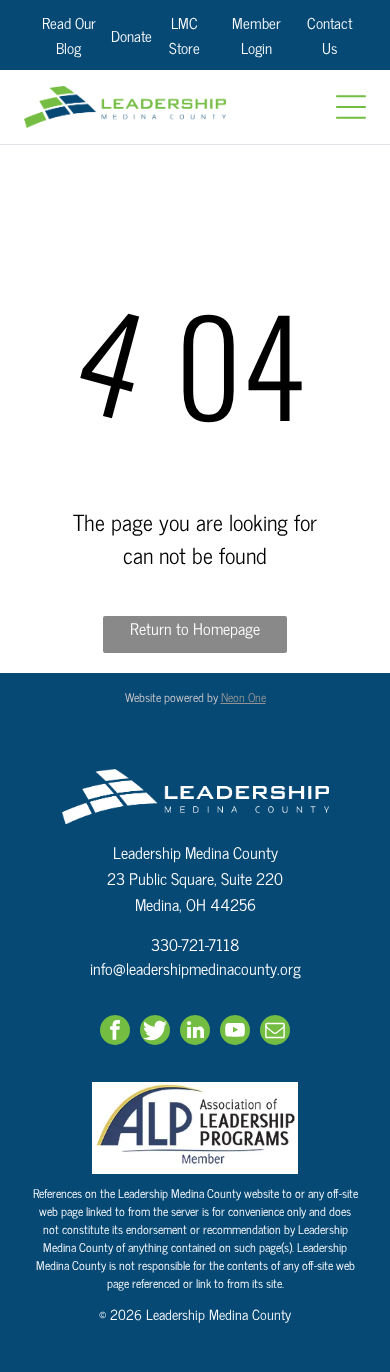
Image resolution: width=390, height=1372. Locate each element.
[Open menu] (351, 107)
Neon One (243, 697)
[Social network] (155, 1032)
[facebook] (115, 1032)
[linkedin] (195, 1032)
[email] (275, 1032)
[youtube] (235, 1032)
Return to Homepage (195, 628)
